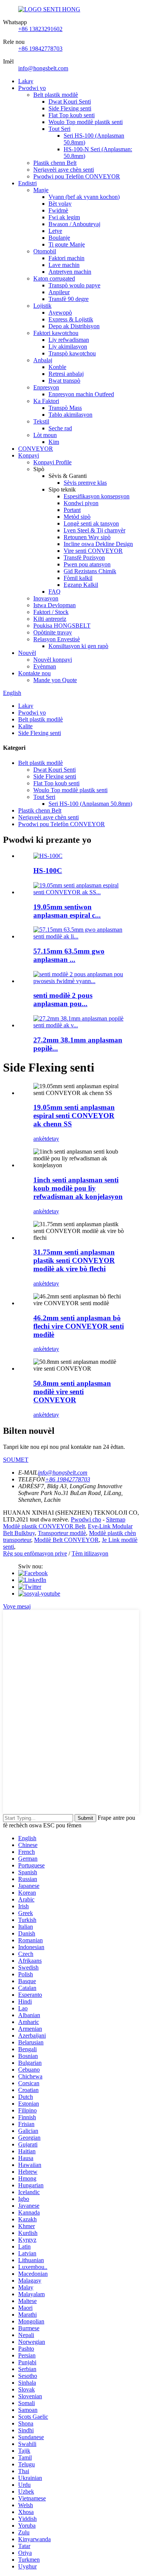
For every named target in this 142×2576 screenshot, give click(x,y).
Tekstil (41, 421)
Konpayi (29, 455)
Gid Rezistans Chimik (90, 571)
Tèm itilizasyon (90, 1553)
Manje (41, 190)
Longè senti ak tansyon (91, 523)
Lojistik (42, 306)
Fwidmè (58, 210)
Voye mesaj (17, 1606)
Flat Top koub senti (72, 115)
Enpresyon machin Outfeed (81, 394)
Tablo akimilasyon (70, 415)
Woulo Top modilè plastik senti (86, 122)
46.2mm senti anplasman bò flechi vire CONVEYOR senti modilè (79, 1326)
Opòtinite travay (53, 632)
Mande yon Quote (55, 680)
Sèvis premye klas (85, 483)
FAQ (55, 592)
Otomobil (45, 251)
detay (53, 1139)
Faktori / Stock (51, 612)
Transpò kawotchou (72, 353)
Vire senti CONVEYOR (93, 551)
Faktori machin (66, 258)
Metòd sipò (77, 517)
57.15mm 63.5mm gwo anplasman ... (69, 955)
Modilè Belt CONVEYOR (66, 1540)
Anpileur (59, 292)
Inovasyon (46, 598)
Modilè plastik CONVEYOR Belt (44, 1526)
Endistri (27, 183)
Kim (54, 442)
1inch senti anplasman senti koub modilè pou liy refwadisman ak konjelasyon (78, 1188)
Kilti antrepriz (50, 619)
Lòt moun (45, 435)
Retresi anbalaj (66, 374)
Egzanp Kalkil (81, 585)
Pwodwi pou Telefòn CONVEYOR (77, 176)
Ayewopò (60, 313)
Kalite (25, 726)
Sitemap (116, 1519)
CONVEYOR (36, 449)
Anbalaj (43, 360)
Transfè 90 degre (69, 299)
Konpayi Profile (52, 462)
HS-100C (48, 871)
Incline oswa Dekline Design (98, 544)
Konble (57, 367)
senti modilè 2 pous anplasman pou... (63, 1000)
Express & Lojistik (71, 319)
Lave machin (64, 265)
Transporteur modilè (62, 1533)
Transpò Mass (65, 408)
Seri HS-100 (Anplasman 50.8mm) (90, 804)
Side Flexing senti (70, 108)
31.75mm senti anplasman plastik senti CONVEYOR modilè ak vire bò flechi (74, 1260)
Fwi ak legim (64, 217)
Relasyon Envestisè (57, 639)
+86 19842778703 (40, 49)
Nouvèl (27, 653)
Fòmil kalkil (78, 578)
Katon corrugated (54, 278)
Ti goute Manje (67, 244)
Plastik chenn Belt (55, 163)
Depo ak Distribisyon (74, 326)
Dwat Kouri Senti (70, 102)
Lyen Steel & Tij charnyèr (94, 530)
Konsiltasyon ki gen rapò (78, 646)
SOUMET (16, 1460)
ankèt (40, 1139)
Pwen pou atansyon (87, 564)
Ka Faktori (46, 401)
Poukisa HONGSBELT (62, 626)
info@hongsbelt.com (43, 68)
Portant (72, 510)
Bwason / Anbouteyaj (74, 224)
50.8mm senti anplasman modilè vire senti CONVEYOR (72, 1392)
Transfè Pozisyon (84, 558)
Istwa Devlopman (55, 605)
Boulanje (59, 238)
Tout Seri (59, 129)
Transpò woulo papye (74, 285)
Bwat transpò (64, 381)
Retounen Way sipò (87, 537)
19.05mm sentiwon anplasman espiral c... (67, 911)
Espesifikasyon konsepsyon (97, 496)
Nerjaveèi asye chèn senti (64, 170)
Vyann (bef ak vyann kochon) (84, 197)
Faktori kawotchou (56, 333)
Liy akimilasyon (68, 347)
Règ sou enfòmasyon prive (35, 1553)
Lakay (26, 81)
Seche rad (60, 428)
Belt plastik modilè (56, 95)
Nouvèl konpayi (53, 660)
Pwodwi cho (86, 1519)
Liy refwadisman (69, 340)
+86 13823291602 (40, 29)
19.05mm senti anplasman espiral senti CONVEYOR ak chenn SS (74, 1116)
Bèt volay (60, 204)
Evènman (45, 666)
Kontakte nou (34, 673)
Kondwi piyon (81, 503)
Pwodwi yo (32, 88)
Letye (55, 231)
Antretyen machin (70, 272)
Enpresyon (46, 387)
